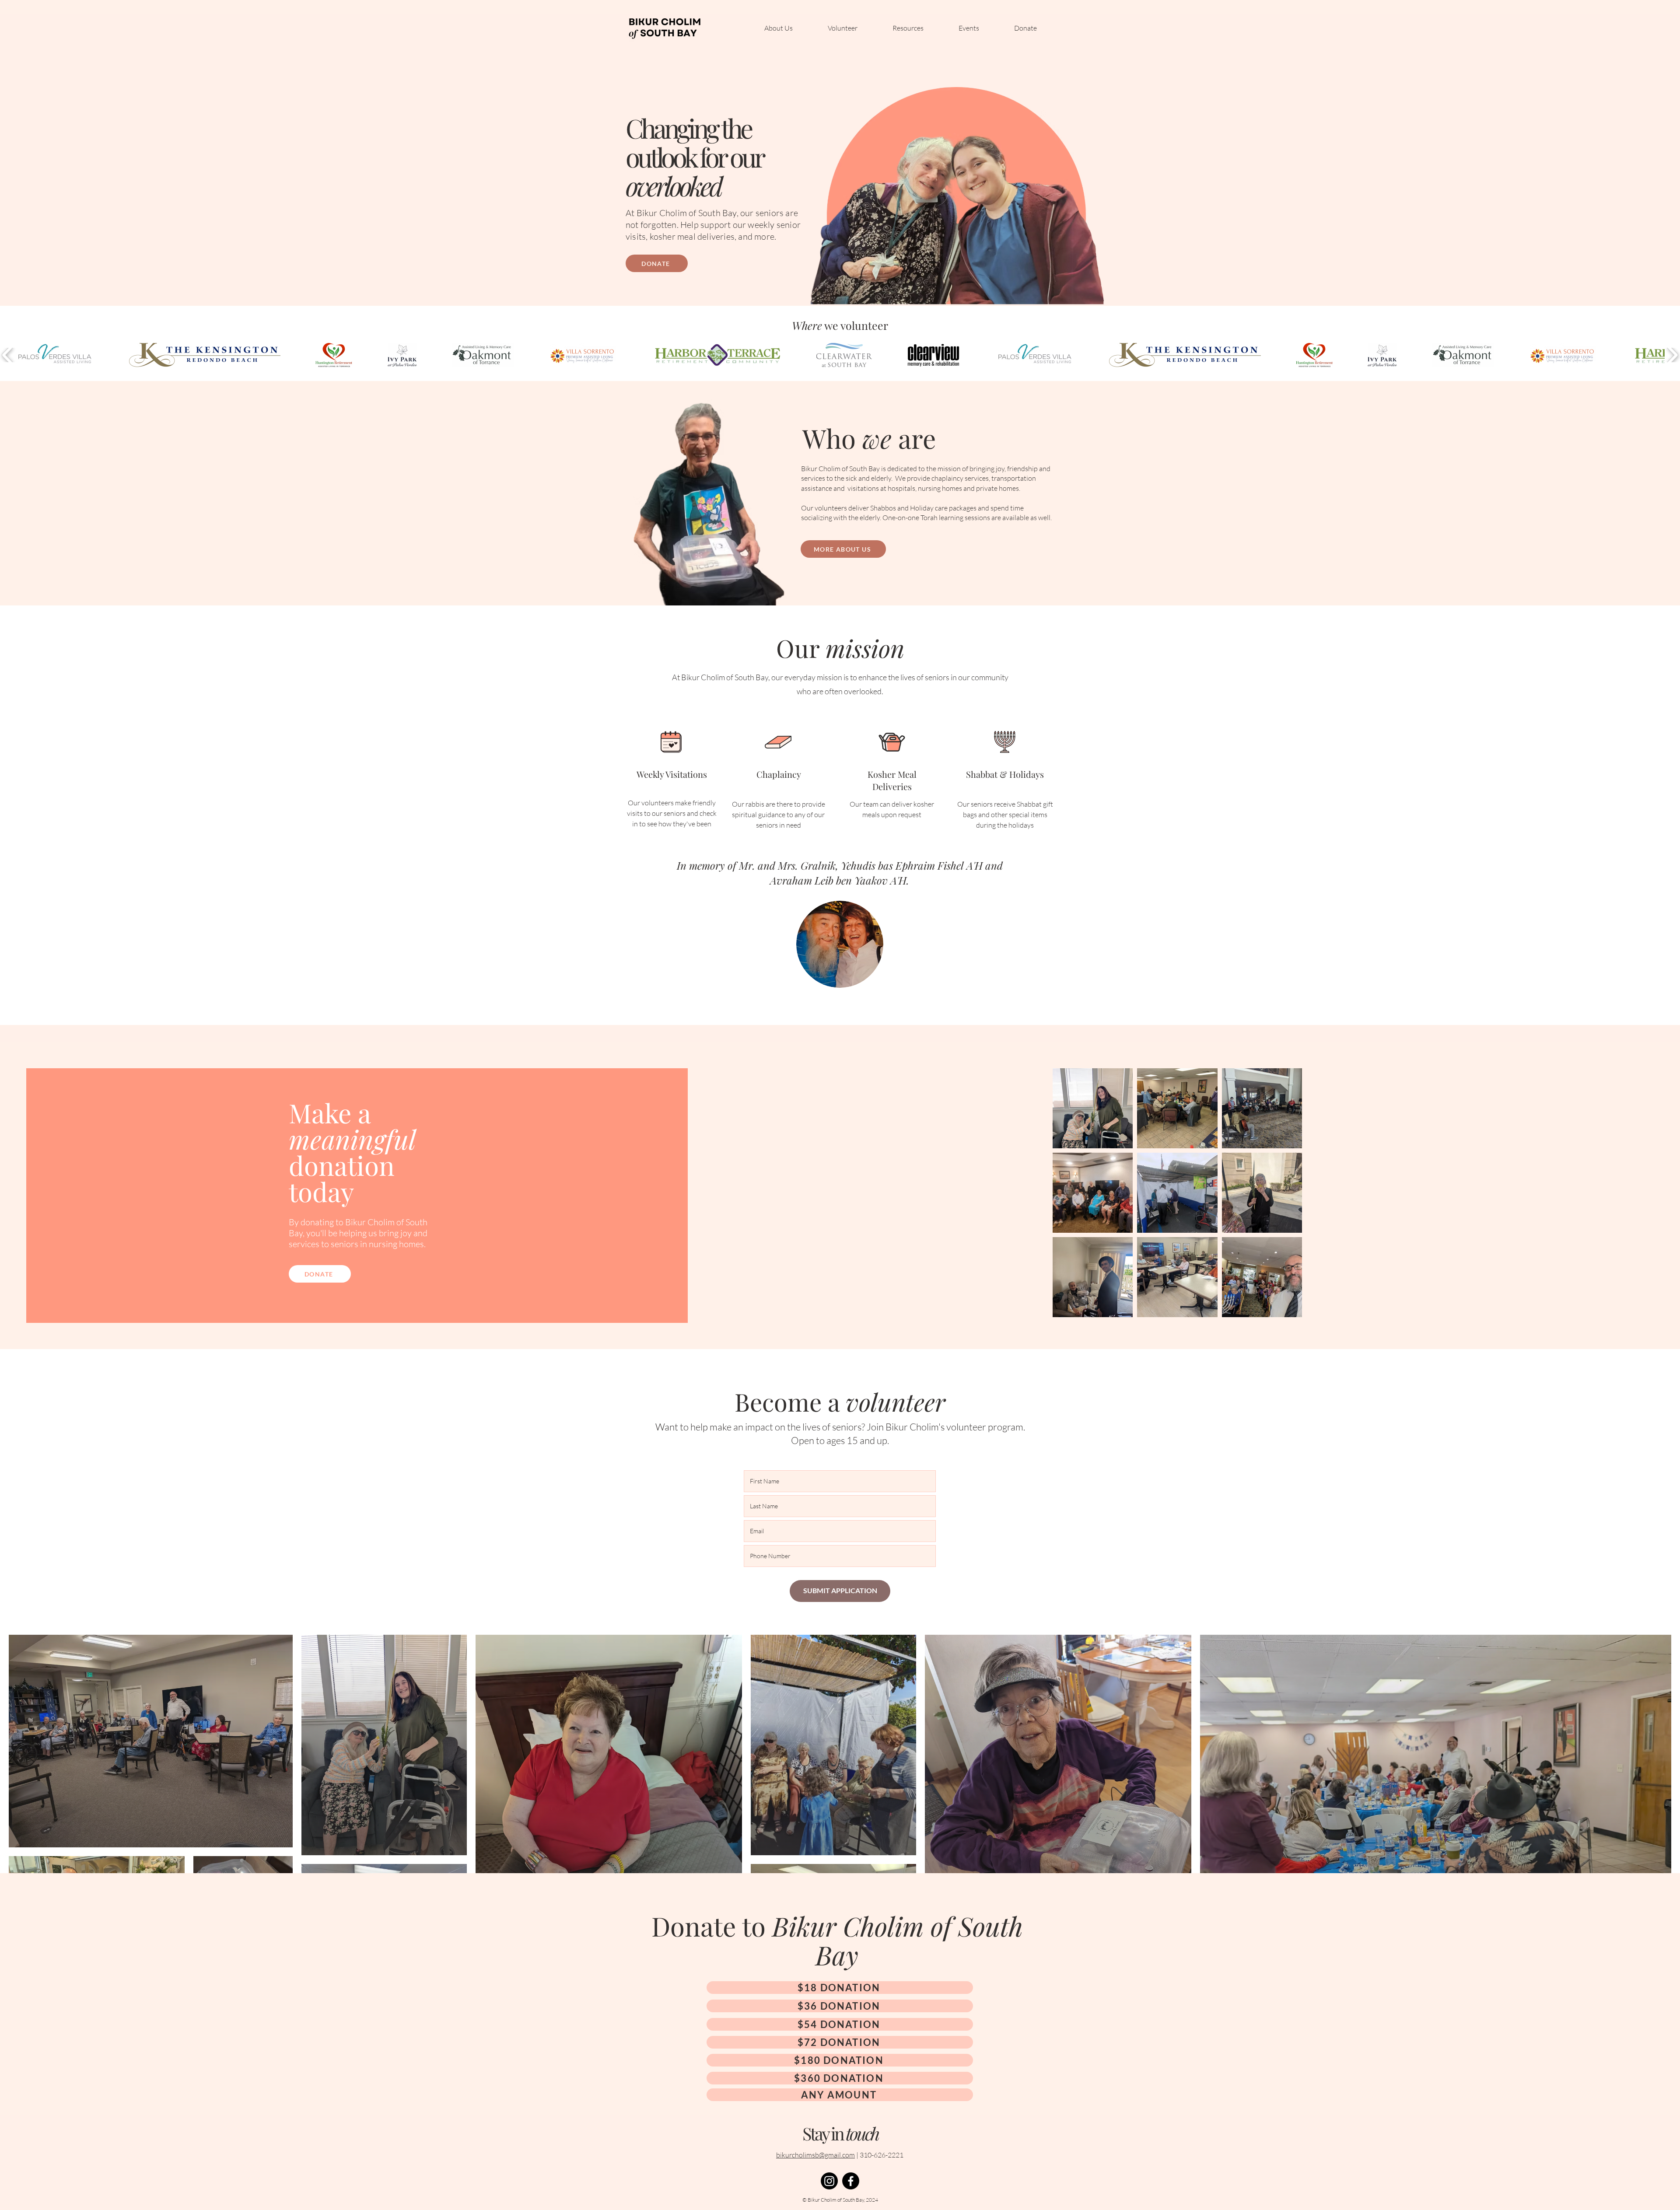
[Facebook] (851, 2181)
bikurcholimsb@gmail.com (815, 2155)
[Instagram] (829, 2181)
